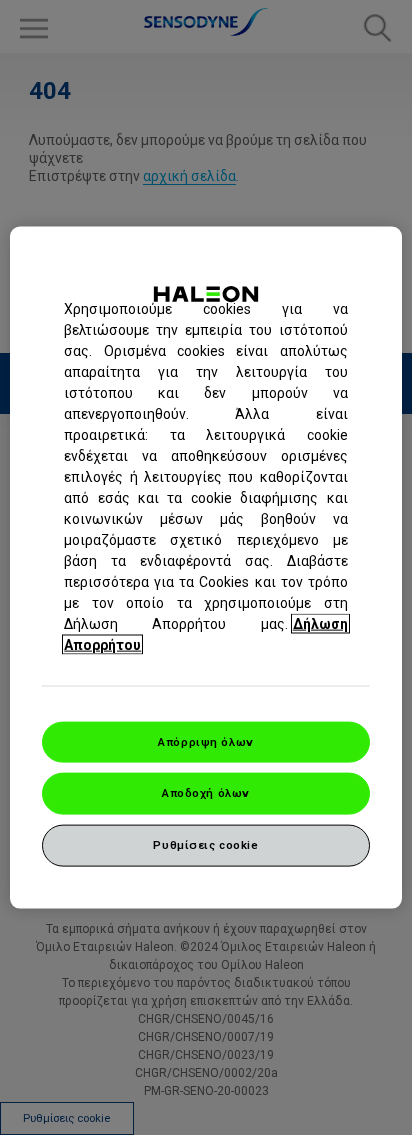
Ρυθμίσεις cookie (205, 845)
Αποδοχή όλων (206, 793)
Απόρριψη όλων (205, 741)
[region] (205, 567)
